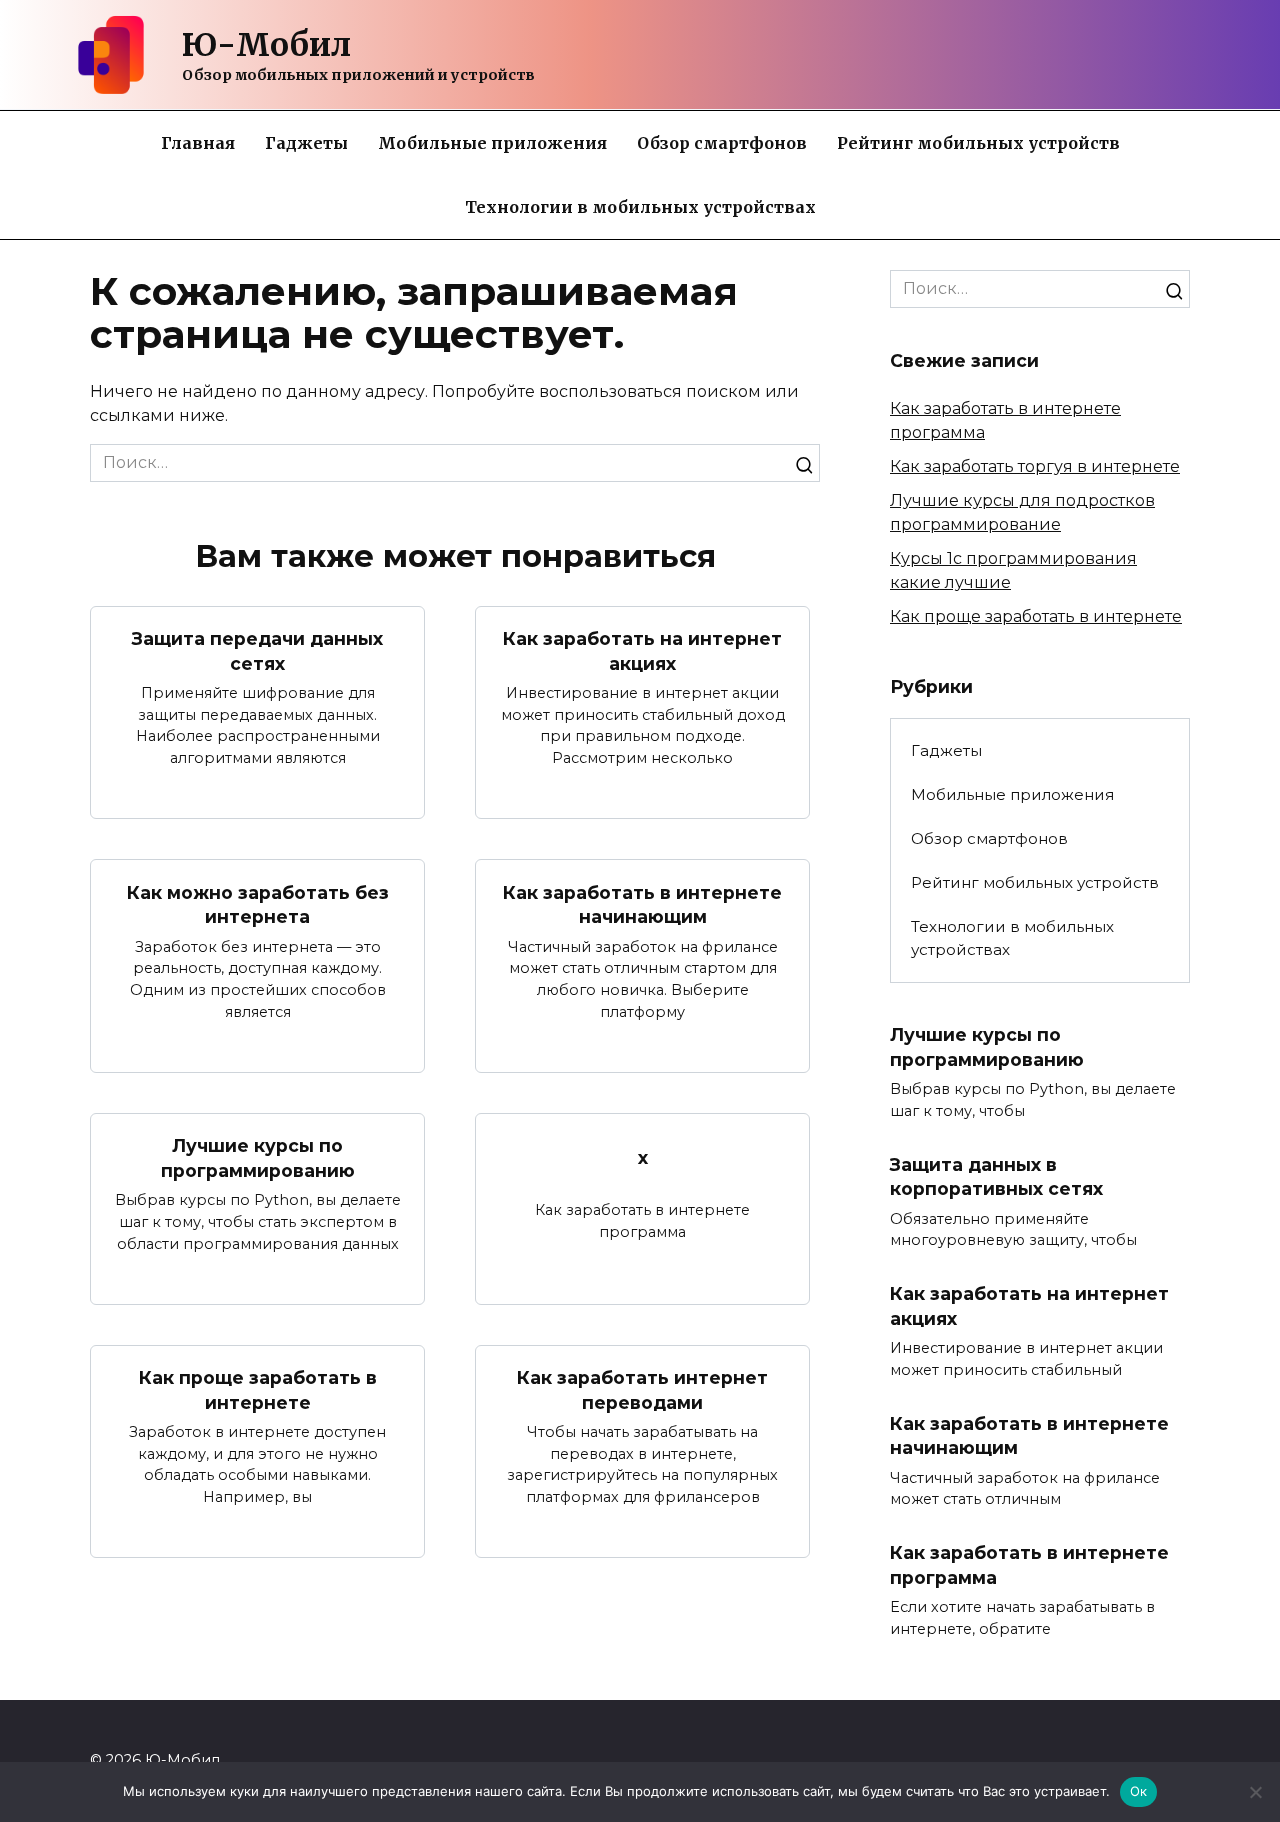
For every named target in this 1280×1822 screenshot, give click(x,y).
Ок (1139, 1791)
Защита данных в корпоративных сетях (996, 1177)
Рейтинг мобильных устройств (978, 143)
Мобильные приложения (492, 143)
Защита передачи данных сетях (257, 651)
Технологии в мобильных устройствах (640, 207)
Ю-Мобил (266, 45)
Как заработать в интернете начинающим (642, 904)
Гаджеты (306, 143)
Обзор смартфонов (722, 143)
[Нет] (1255, 1792)
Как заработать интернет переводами (642, 1390)
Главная (198, 143)
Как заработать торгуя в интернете (1035, 466)
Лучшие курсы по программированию (258, 1158)
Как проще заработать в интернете (258, 1390)
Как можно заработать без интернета (258, 904)
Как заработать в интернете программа (1029, 1565)
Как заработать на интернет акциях (642, 651)
